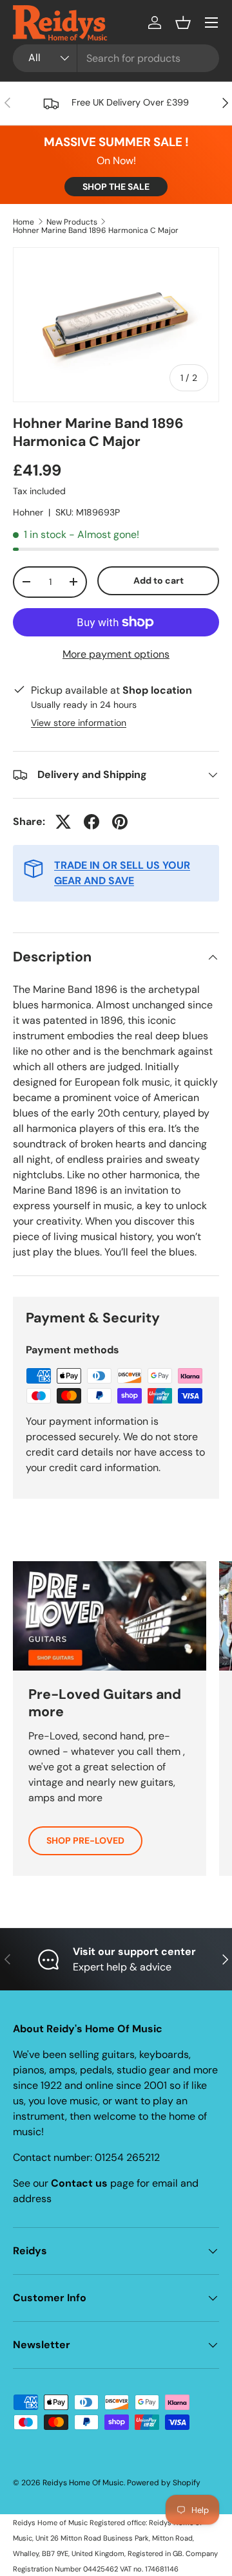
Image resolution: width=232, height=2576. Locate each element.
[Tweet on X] (63, 822)
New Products (72, 222)
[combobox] (116, 58)
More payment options (116, 654)
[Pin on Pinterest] (120, 822)
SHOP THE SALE (116, 187)
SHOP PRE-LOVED (85, 1840)
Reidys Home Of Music (83, 2483)
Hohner (28, 512)
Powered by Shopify (164, 2483)
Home (24, 222)
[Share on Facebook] (92, 822)
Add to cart (159, 580)
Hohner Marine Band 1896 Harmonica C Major (96, 230)
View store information (79, 723)
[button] (183, 23)
